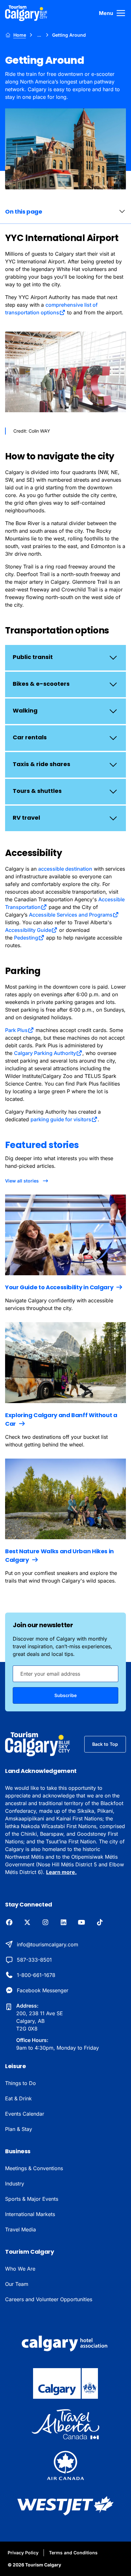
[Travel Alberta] (65, 2424)
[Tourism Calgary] (26, 13)
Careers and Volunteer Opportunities (49, 2299)
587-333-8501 (34, 1960)
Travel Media (21, 2229)
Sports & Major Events (32, 2199)
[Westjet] (65, 2506)
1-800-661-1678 (36, 1975)
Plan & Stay (19, 2129)
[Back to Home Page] (38, 1744)
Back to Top (105, 1744)
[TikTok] (100, 1923)
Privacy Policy (23, 2553)
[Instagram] (45, 1923)
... (39, 35)
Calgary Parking (45, 1053)
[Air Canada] (65, 2465)
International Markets (30, 2214)
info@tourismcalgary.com (48, 1944)
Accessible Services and (71, 915)
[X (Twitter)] (27, 1923)
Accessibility (28, 930)
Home (20, 35)
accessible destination (65, 869)
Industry (15, 2184)
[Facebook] (9, 1923)
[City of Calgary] (65, 2383)
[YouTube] (82, 1923)
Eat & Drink (18, 2098)
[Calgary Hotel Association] (65, 2343)
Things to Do (21, 2083)
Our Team (17, 2284)
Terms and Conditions (73, 2553)
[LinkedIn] (63, 1923)
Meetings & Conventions (34, 2168)
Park (16, 1030)
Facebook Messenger (43, 1990)
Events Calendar (25, 2114)
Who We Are (20, 2269)
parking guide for (61, 1119)
